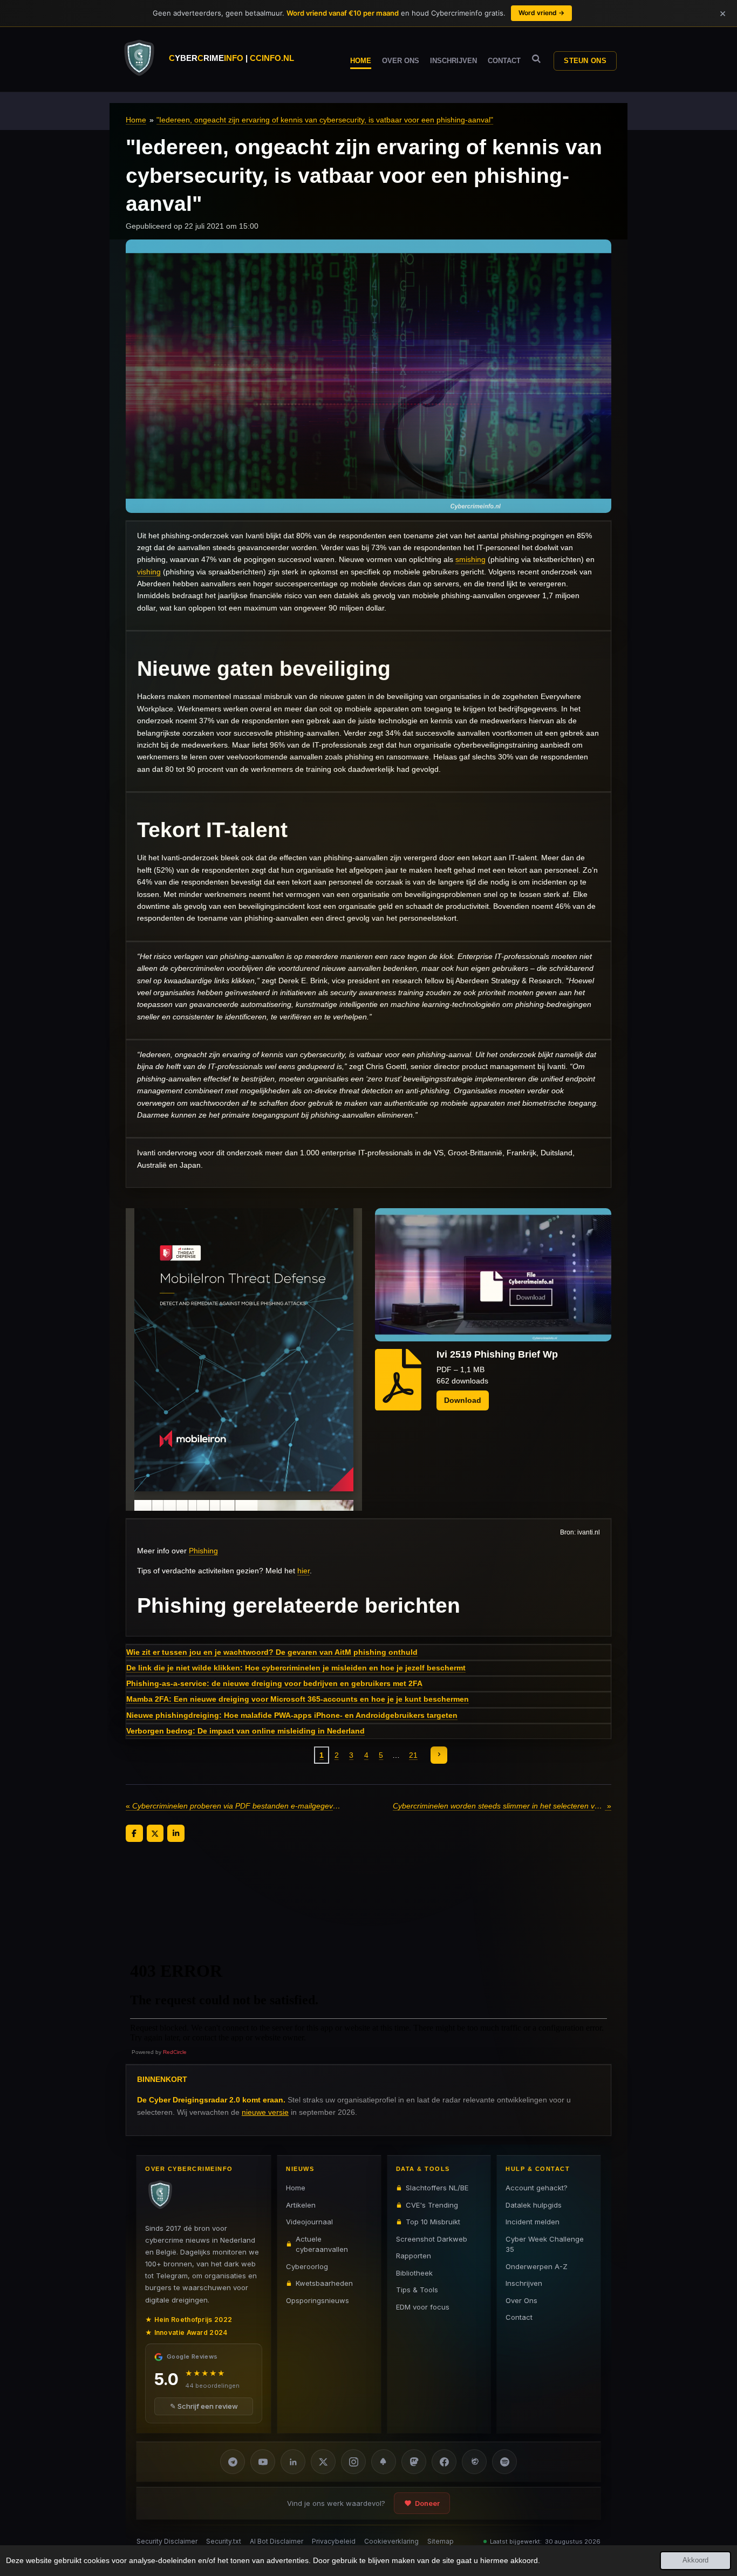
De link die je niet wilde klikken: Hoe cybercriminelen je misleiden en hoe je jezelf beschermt (296, 1668)
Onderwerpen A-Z (537, 2266)
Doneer (427, 2503)
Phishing (203, 1551)
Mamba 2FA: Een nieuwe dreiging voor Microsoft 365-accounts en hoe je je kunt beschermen (298, 1699)
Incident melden (533, 2222)
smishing (470, 559)
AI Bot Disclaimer (277, 2541)
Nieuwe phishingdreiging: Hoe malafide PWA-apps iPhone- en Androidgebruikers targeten (292, 1715)
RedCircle (175, 2052)
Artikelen (301, 2204)
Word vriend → (541, 13)
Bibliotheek (414, 2272)
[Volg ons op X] (323, 2462)
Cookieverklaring (391, 2541)
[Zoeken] (536, 59)
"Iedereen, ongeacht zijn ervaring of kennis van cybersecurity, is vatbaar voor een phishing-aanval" (325, 120)
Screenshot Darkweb (432, 2238)
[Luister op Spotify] (504, 2462)
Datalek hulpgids (534, 2204)
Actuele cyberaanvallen (322, 2244)
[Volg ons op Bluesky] (384, 2462)
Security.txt (224, 2541)
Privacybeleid (334, 2541)
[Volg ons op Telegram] (233, 2462)
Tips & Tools (417, 2290)
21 (413, 1755)
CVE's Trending (432, 2204)
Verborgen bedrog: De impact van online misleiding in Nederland (245, 1731)
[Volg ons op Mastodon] (414, 2462)
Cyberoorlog (307, 2266)
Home (136, 120)
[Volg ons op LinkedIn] (293, 2462)
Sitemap (441, 2541)
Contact (519, 2317)
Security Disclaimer (167, 2541)
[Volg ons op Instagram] (353, 2462)
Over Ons (521, 2300)
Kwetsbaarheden (324, 2283)
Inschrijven (524, 2283)
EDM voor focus (423, 2306)
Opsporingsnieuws (318, 2300)
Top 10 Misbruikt (433, 2222)
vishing (149, 572)
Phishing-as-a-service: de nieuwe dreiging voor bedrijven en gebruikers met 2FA (274, 1683)
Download (463, 1400)
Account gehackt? (537, 2188)
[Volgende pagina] (439, 1755)
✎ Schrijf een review (204, 2406)
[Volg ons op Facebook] (444, 2462)
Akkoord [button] (695, 2560)
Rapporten (414, 2256)
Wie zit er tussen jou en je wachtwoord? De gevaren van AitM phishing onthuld (272, 1652)
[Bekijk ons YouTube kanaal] (263, 2462)
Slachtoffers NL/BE (437, 2188)
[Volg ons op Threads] (474, 2462)
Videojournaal (309, 2222)
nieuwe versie (265, 2112)
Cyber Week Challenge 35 (545, 2244)
